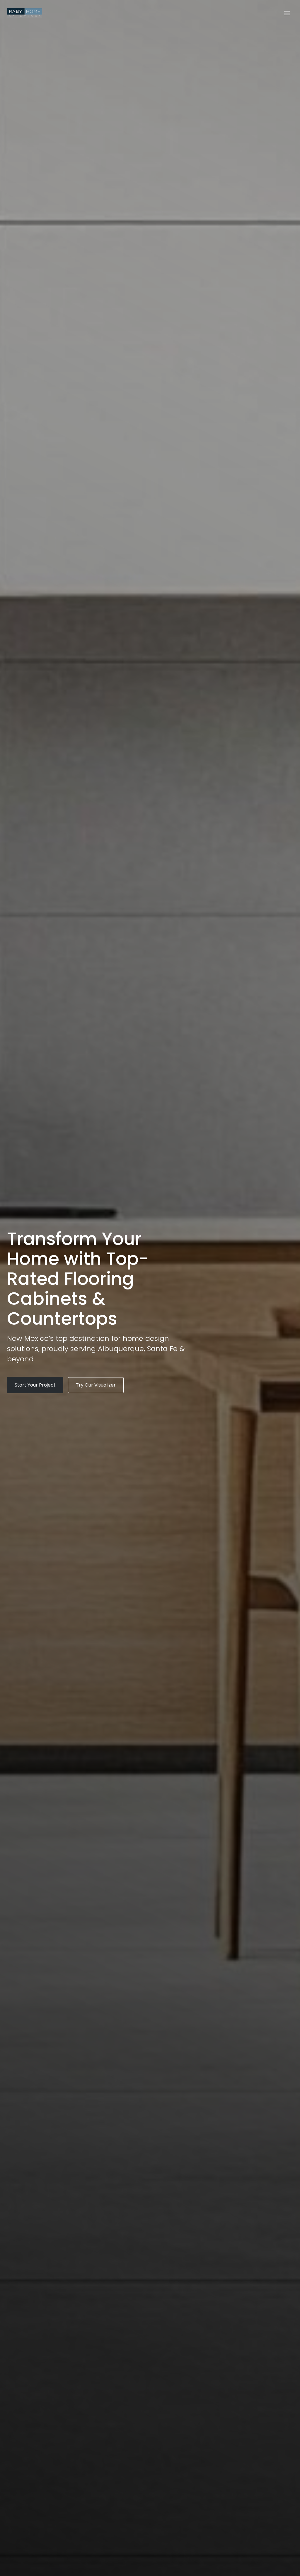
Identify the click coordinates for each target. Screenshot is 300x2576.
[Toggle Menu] (287, 13)
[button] (35, 1385)
